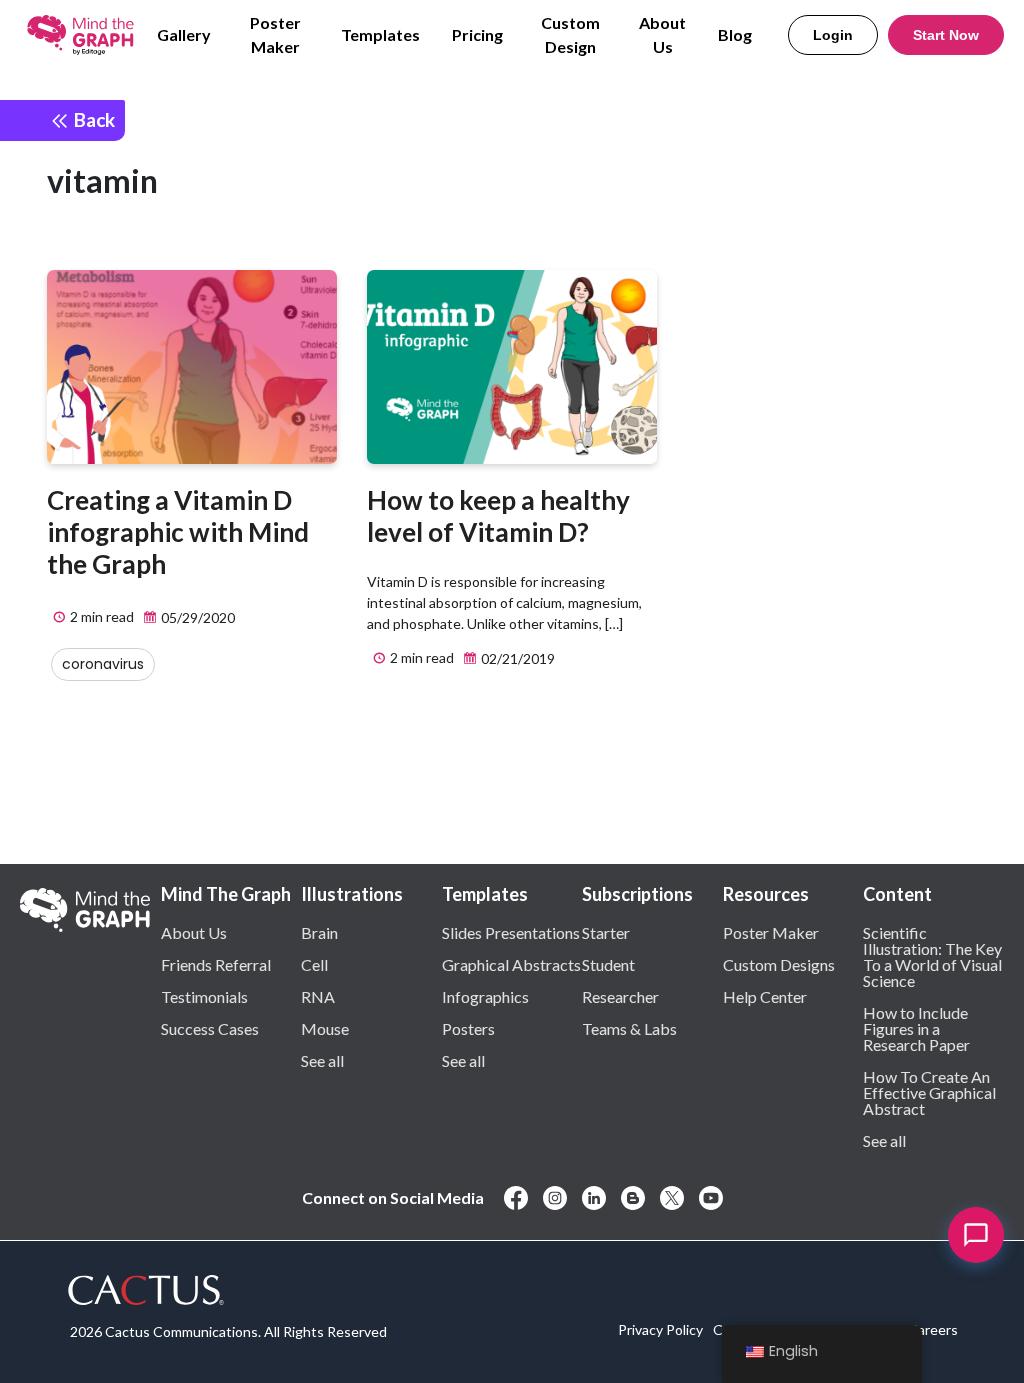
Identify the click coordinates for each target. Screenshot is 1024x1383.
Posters (468, 1028)
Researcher (620, 996)
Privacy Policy (660, 1329)
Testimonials (204, 996)
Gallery (184, 34)
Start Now (946, 35)
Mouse (325, 1028)
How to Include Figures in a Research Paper (916, 1028)
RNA (318, 996)
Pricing (477, 34)
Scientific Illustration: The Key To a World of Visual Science (932, 956)
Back (92, 119)
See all (322, 1060)
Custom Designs (779, 964)
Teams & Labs (629, 1028)
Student (608, 964)
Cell (314, 964)
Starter (606, 932)
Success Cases (210, 1028)
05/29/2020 (196, 617)
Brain (319, 932)
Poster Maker (275, 34)
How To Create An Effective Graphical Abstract (929, 1092)
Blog (735, 34)
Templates (380, 34)
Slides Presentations (511, 932)
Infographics (485, 996)
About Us (662, 34)
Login (833, 35)
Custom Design (570, 34)
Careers (933, 1329)
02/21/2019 (516, 658)
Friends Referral (216, 964)
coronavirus (103, 664)
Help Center (765, 996)
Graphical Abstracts (511, 964)
